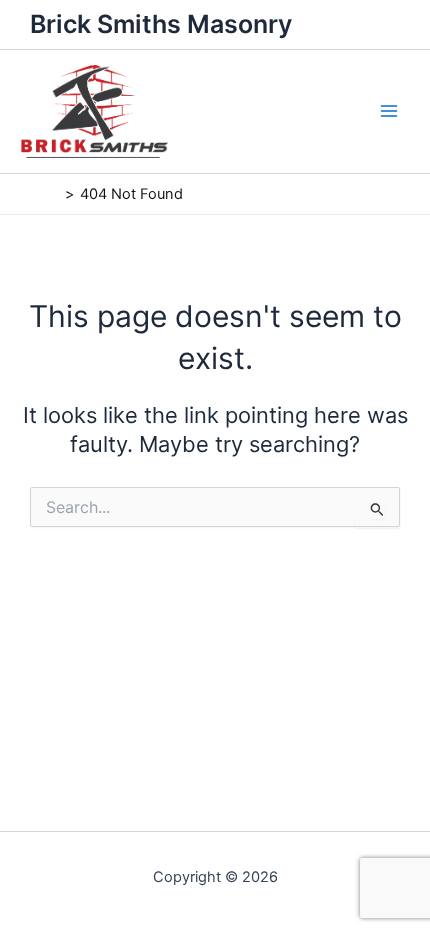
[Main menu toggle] (389, 111)
